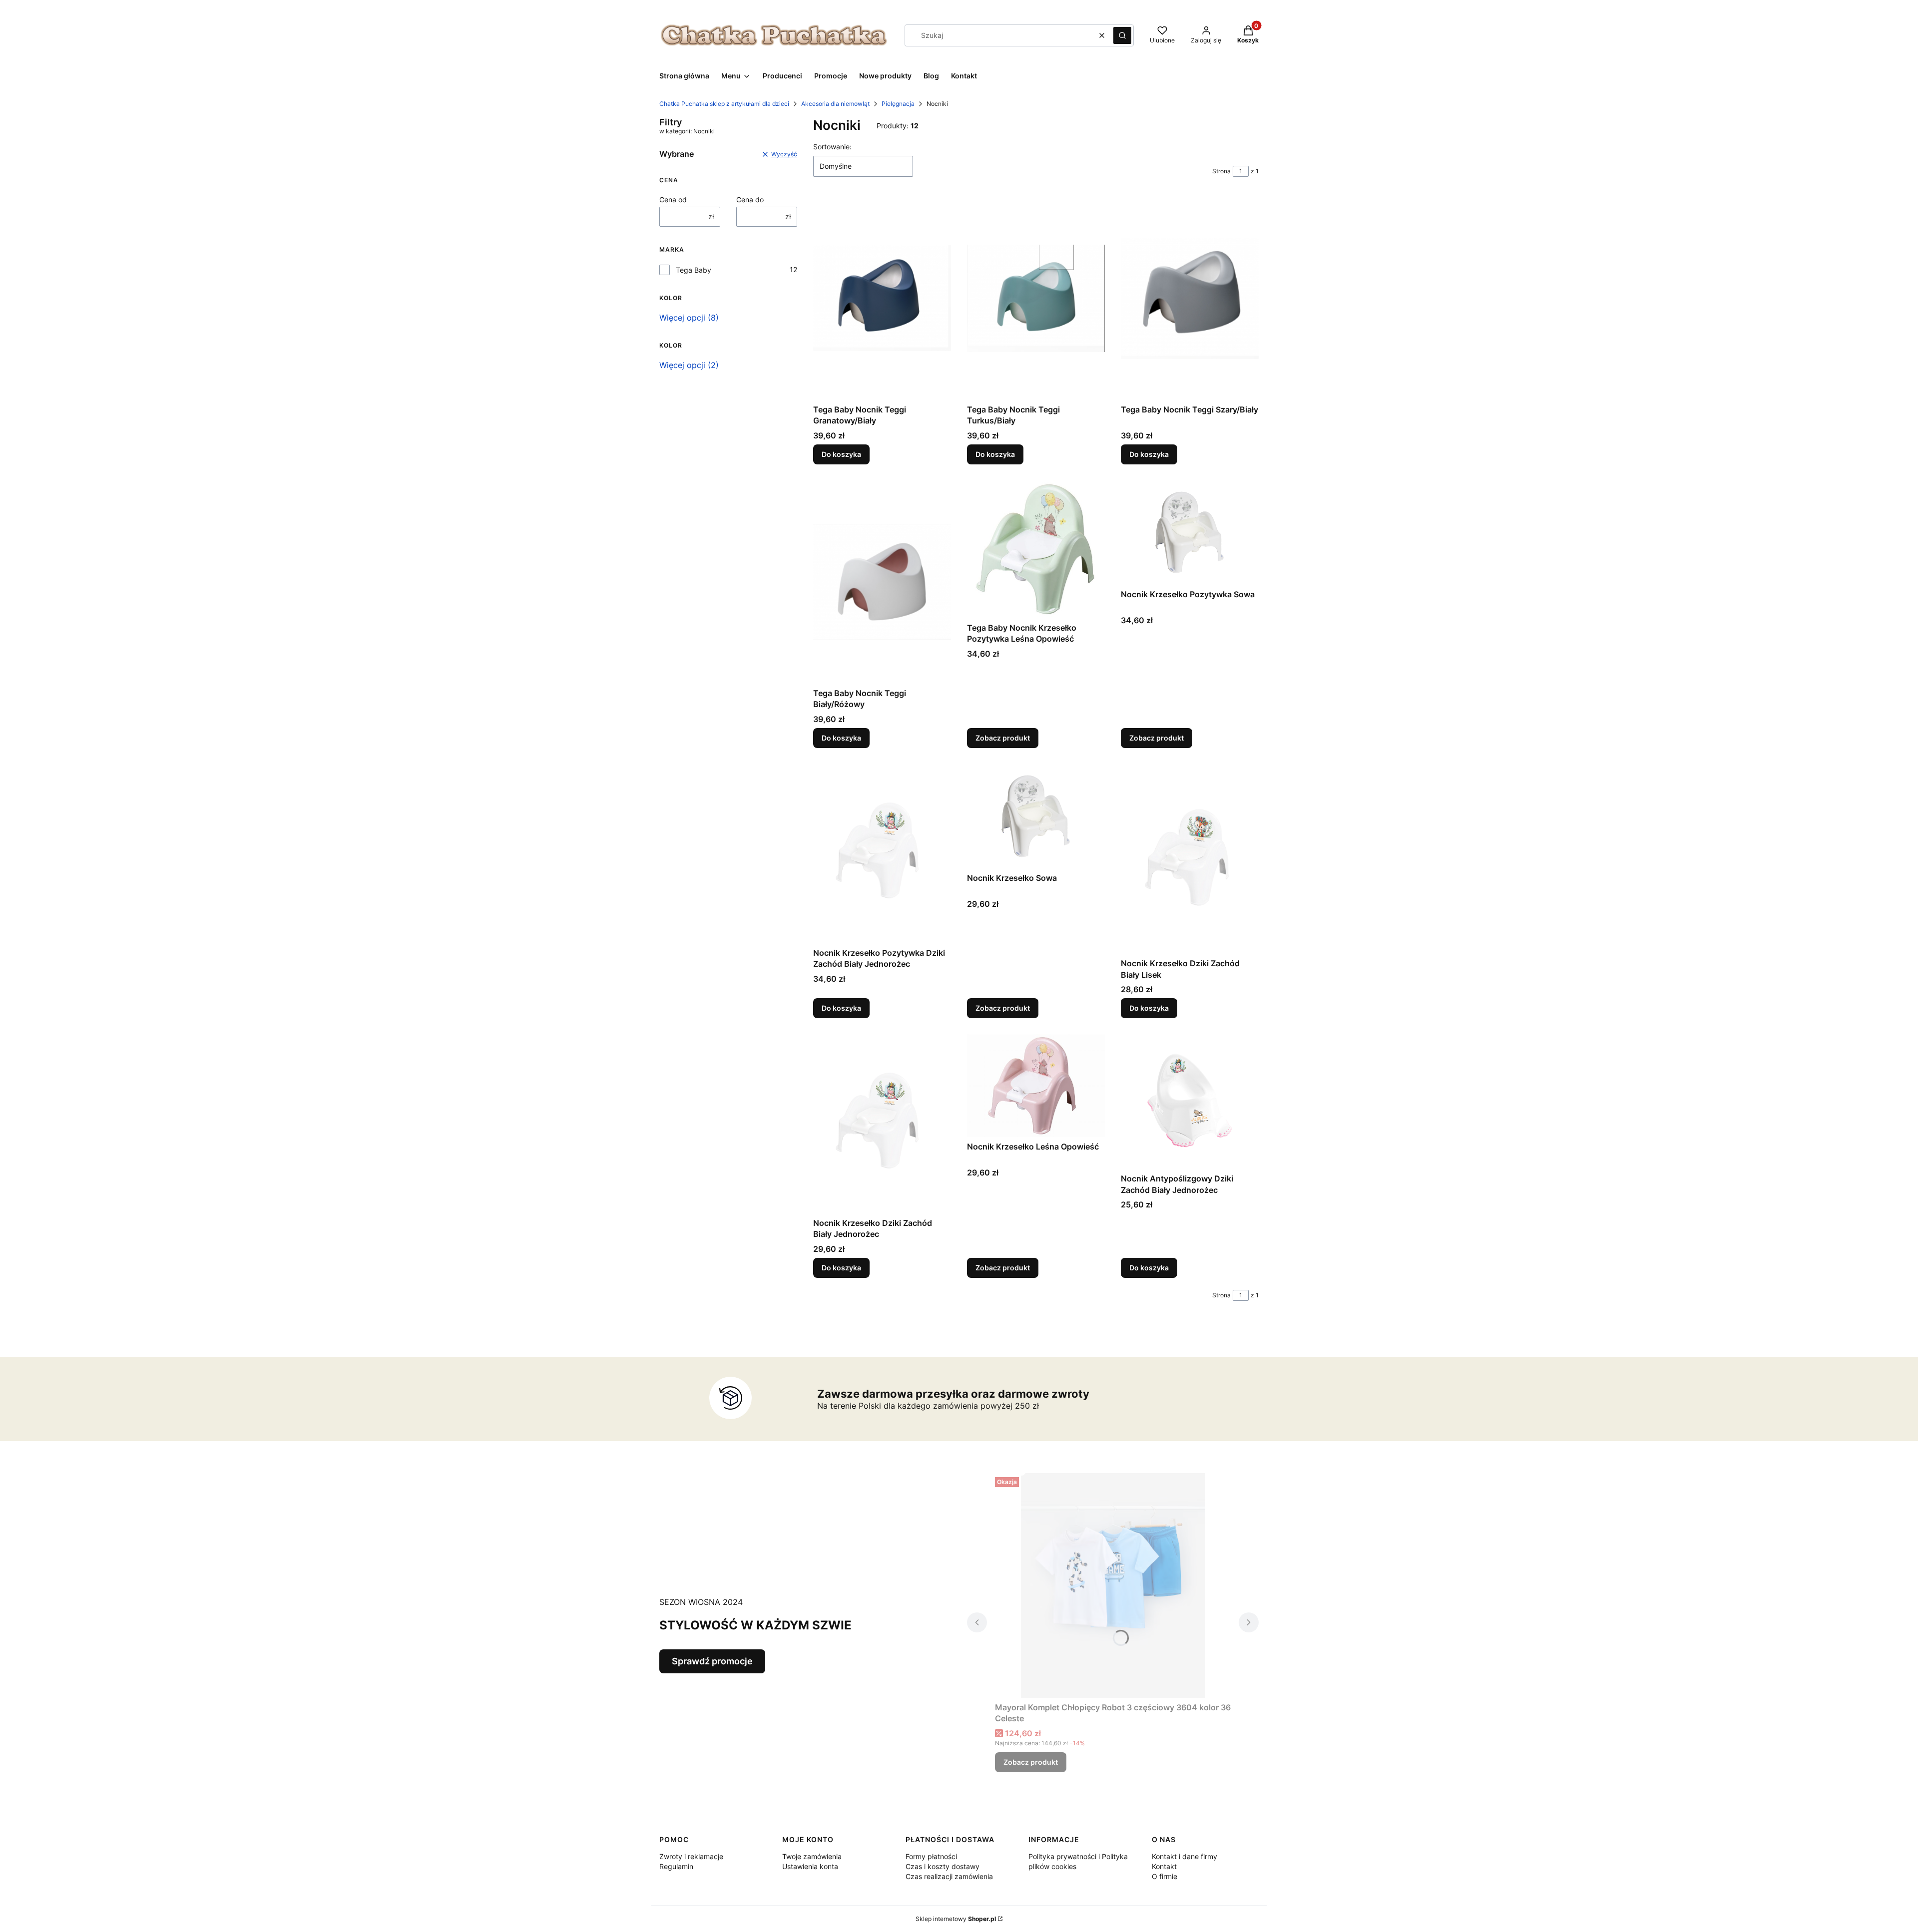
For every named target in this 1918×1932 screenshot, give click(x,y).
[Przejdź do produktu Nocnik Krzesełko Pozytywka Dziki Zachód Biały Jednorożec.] (882, 853)
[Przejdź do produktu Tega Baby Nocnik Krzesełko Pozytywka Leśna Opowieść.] (1036, 549)
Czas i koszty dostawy (943, 1866)
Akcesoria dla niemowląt (835, 104)
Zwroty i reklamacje (691, 1856)
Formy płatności (931, 1856)
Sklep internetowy (956, 1919)
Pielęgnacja (898, 104)
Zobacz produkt (1003, 738)
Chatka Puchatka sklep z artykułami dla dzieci (724, 104)
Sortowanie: (832, 147)
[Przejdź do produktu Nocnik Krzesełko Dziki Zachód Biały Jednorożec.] (882, 1124)
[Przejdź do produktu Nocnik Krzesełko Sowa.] (1036, 816)
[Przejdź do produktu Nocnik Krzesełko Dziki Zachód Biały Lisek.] (1190, 859)
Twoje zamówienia (812, 1856)
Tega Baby (694, 270)
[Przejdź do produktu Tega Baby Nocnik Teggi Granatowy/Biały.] (882, 298)
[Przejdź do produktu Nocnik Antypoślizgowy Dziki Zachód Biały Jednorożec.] (1190, 1102)
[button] (1122, 35)
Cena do (750, 199)
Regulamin (676, 1866)
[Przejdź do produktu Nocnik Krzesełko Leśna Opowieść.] (1036, 1085)
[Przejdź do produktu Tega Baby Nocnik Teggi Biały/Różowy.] (882, 582)
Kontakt (1164, 1866)
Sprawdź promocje (712, 1661)
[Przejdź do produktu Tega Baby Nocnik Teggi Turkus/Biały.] (1036, 298)
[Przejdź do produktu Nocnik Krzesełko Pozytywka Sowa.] (1190, 533)
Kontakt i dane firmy (1185, 1856)
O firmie (1165, 1876)
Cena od (673, 199)
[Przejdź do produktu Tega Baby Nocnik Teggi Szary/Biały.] (1190, 298)
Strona (1221, 171)
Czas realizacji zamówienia (949, 1876)
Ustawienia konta (810, 1866)
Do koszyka (841, 454)
